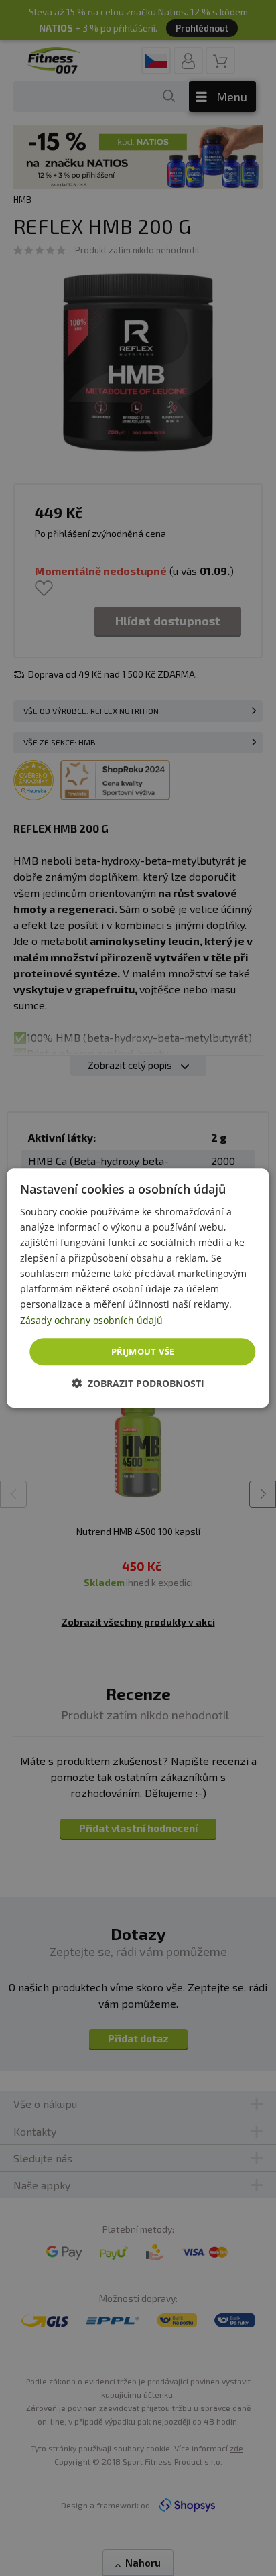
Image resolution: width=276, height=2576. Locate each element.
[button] (138, 1383)
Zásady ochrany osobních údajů (91, 1320)
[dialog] (138, 1288)
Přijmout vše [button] (143, 1351)
